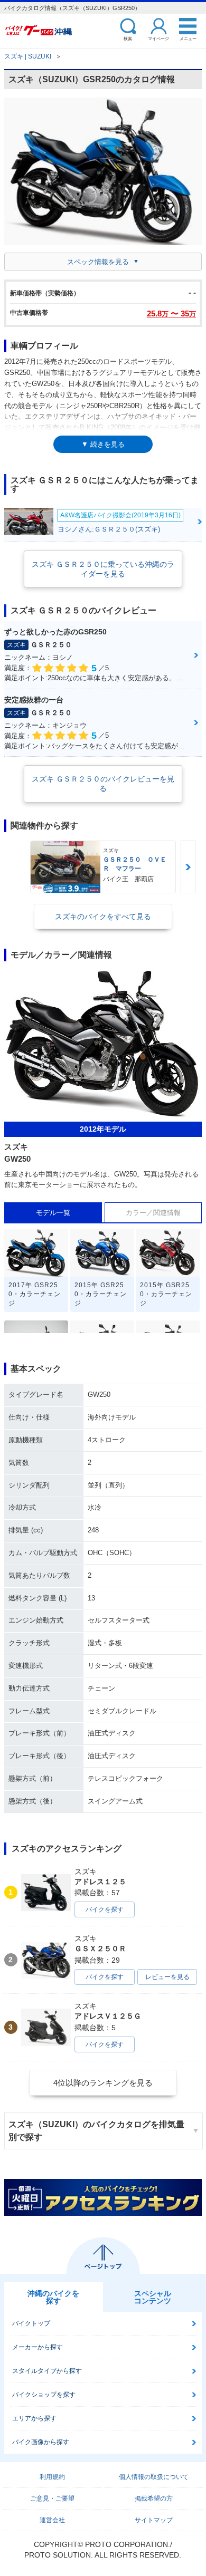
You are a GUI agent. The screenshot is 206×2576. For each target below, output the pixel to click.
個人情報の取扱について (154, 2477)
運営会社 (52, 2520)
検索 (128, 38)
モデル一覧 (53, 1213)
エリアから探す (34, 2418)
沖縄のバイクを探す (53, 2297)
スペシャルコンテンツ (153, 2297)
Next (188, 867)
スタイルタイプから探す (47, 2371)
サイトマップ (154, 2520)
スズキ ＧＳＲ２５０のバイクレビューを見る (103, 784)
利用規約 (52, 2477)
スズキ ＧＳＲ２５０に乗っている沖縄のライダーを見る (103, 569)
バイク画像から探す (41, 2442)
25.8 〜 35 (171, 313)
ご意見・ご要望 (52, 2498)
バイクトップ (31, 2323)
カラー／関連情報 (153, 1213)
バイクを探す (105, 1909)
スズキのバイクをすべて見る (103, 916)
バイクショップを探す (44, 2395)
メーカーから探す (38, 2347)
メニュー (188, 38)
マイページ (158, 38)
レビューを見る (167, 1977)
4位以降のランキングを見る (103, 2083)
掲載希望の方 (154, 2498)
